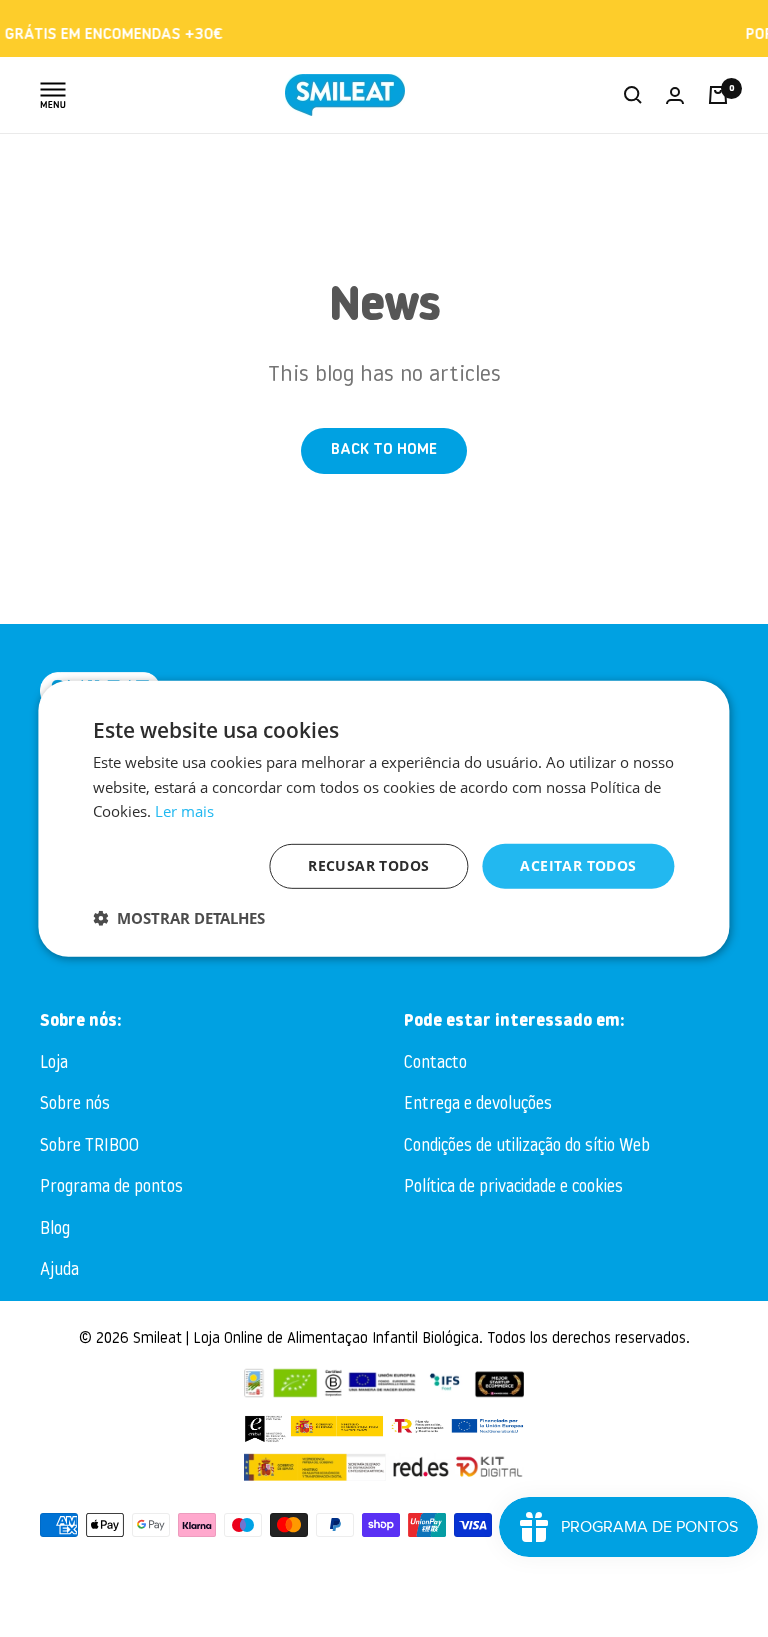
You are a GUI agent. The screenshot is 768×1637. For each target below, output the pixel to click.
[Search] (633, 95)
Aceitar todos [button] (578, 865)
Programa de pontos (111, 1187)
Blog (55, 1229)
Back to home (384, 450)
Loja (54, 1063)
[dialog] (383, 818)
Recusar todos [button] (368, 865)
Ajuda (59, 1270)
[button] (179, 918)
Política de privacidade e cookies (513, 1187)
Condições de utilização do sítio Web (527, 1146)
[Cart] (718, 95)
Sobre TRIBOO (89, 1146)
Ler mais (184, 811)
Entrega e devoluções (478, 1104)
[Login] (675, 95)
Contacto (435, 1063)
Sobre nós (75, 1104)
